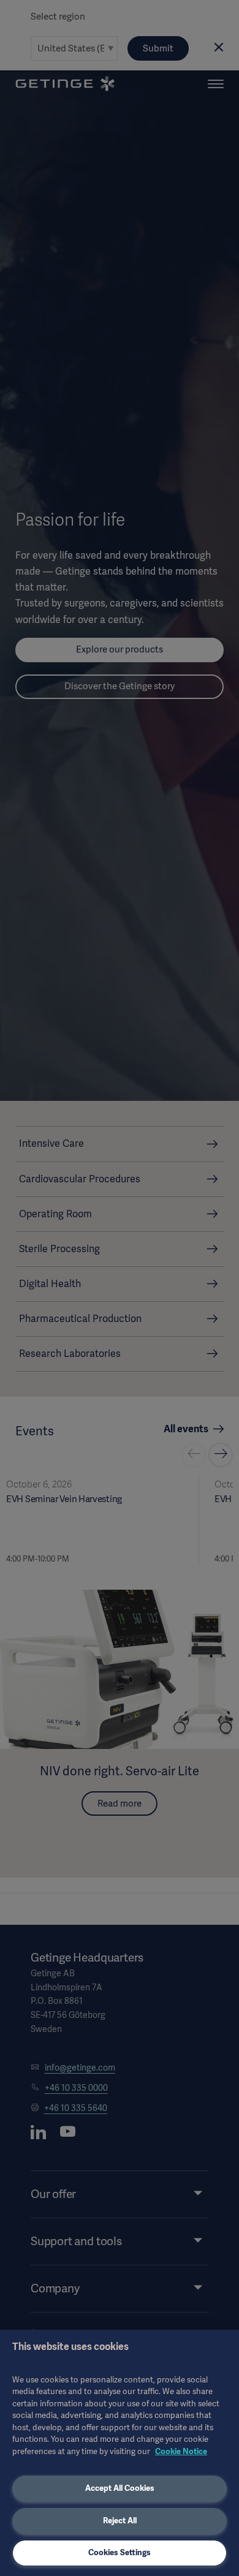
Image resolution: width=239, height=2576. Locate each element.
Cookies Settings (120, 2552)
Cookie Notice (181, 2451)
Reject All (120, 2521)
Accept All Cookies (120, 2488)
